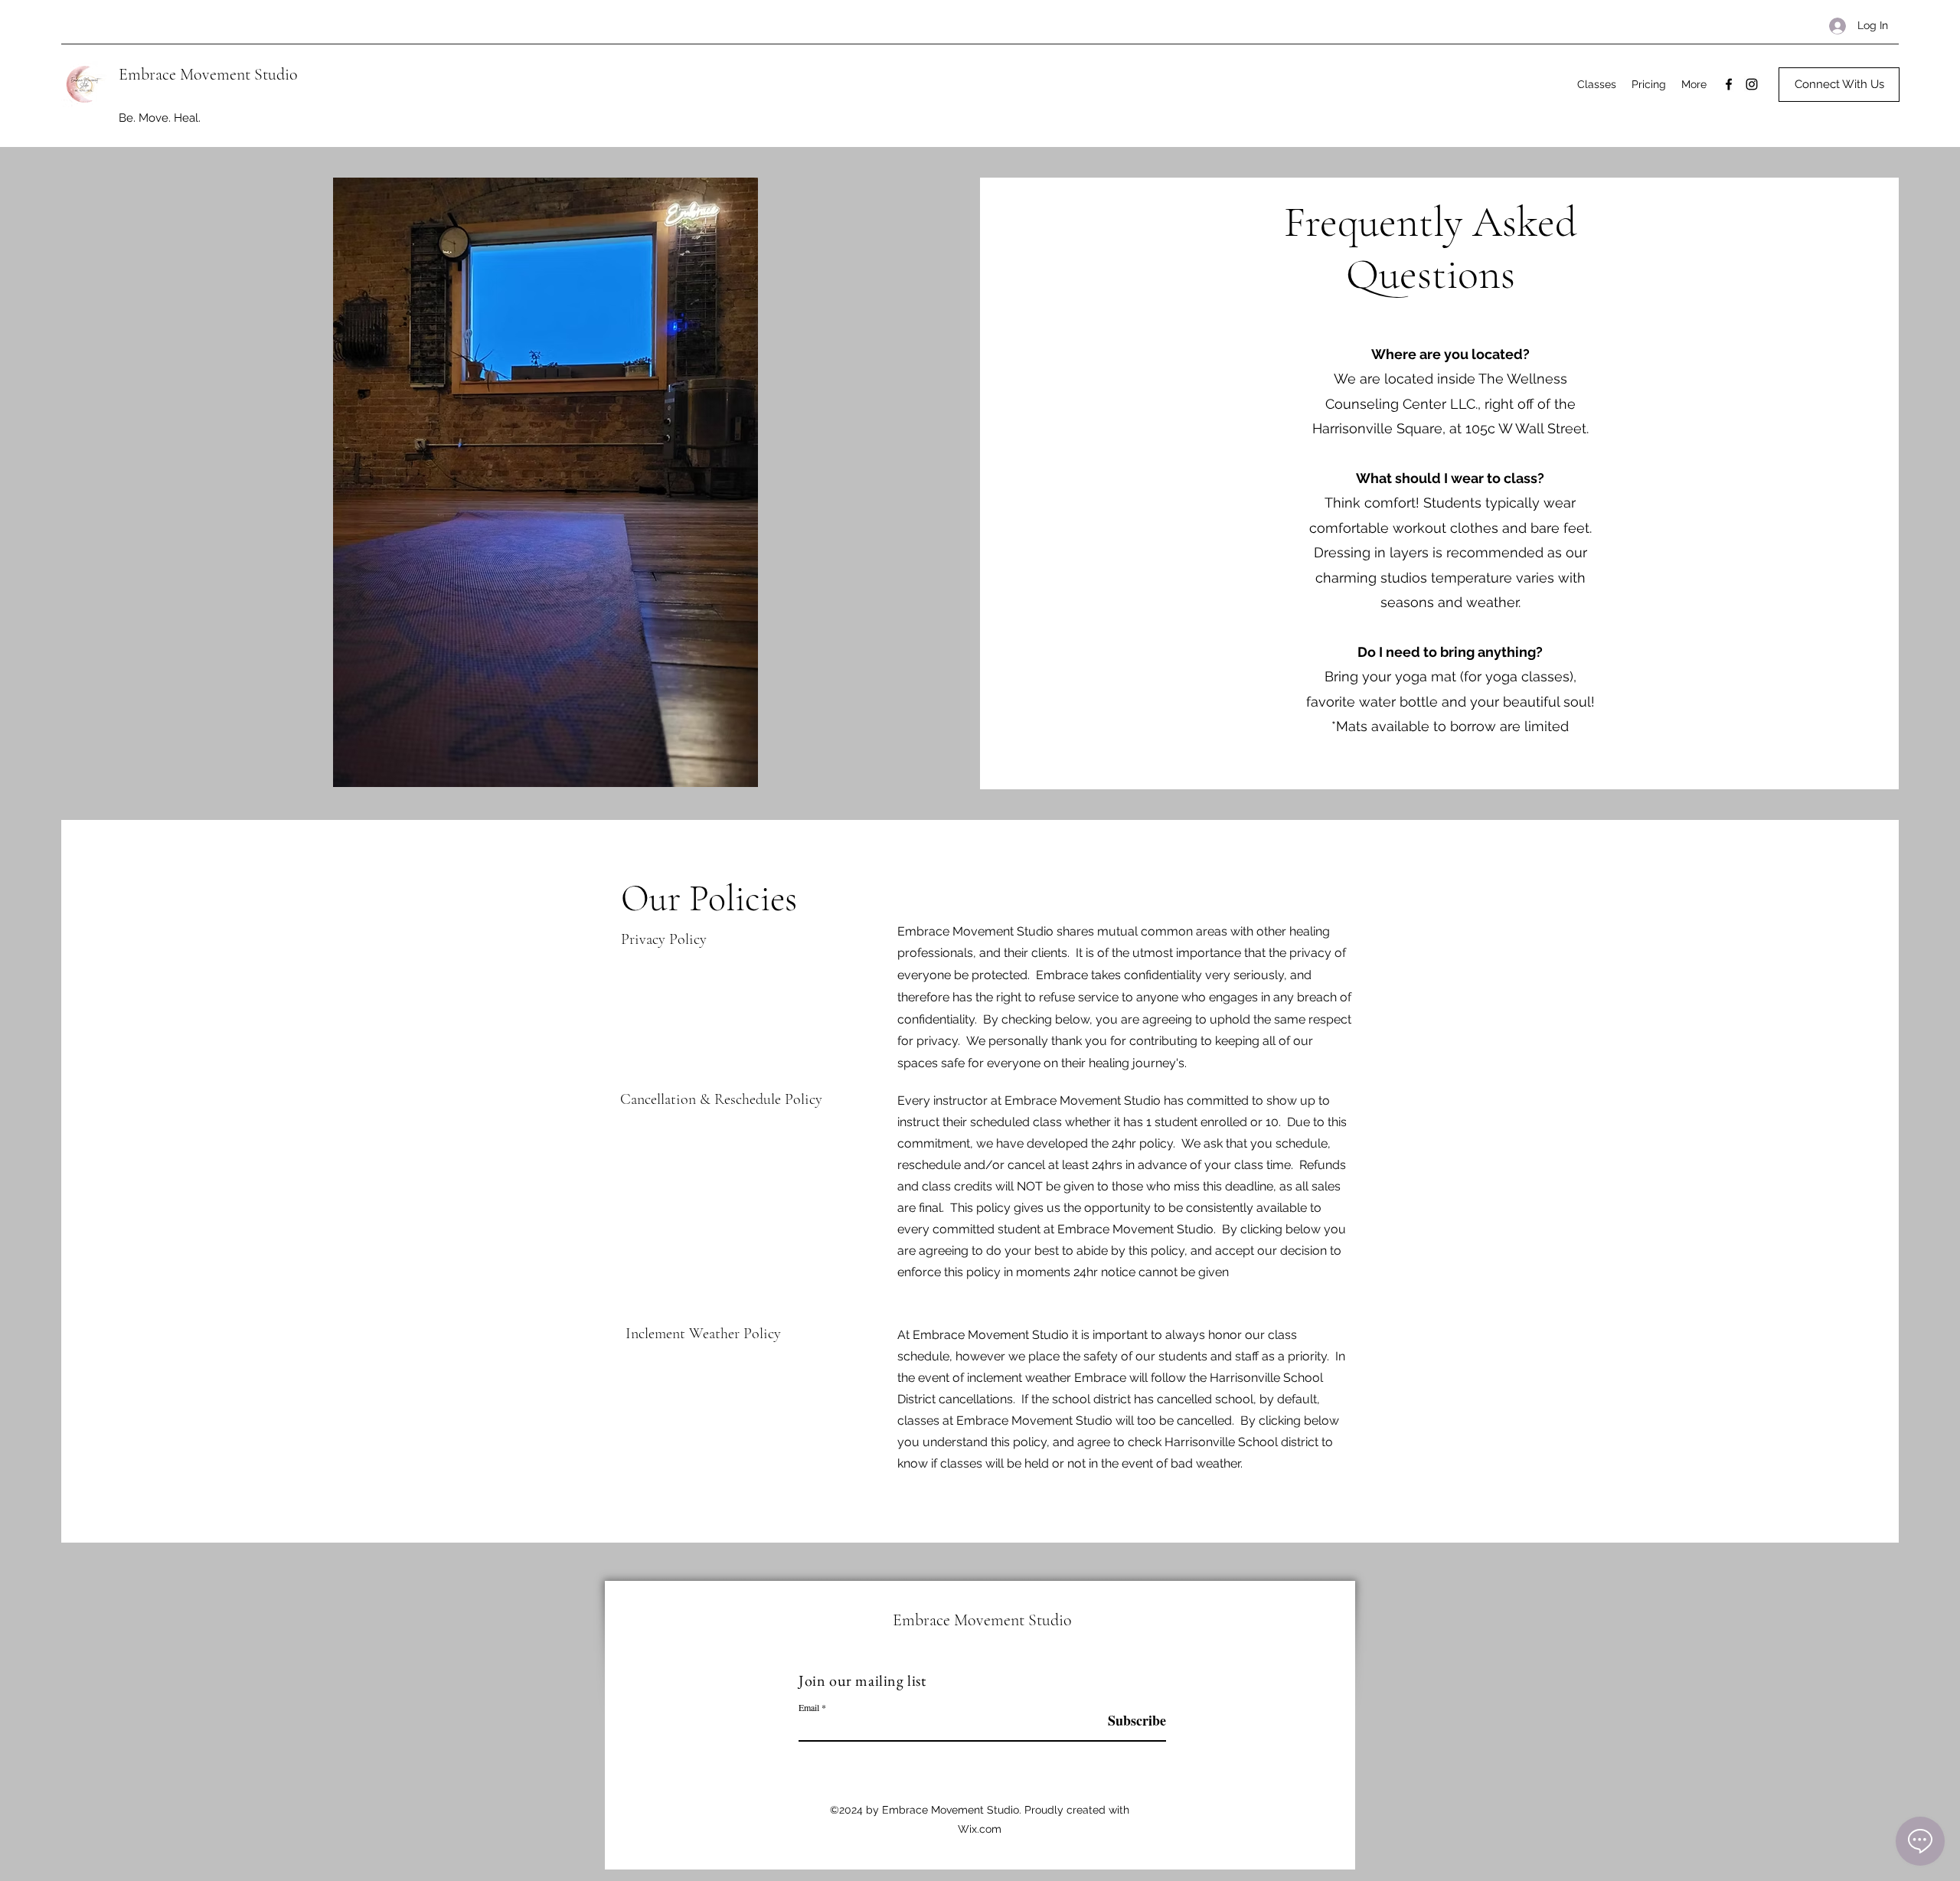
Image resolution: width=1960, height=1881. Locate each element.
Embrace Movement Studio (208, 74)
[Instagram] (1752, 84)
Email (809, 1707)
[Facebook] (1729, 84)
